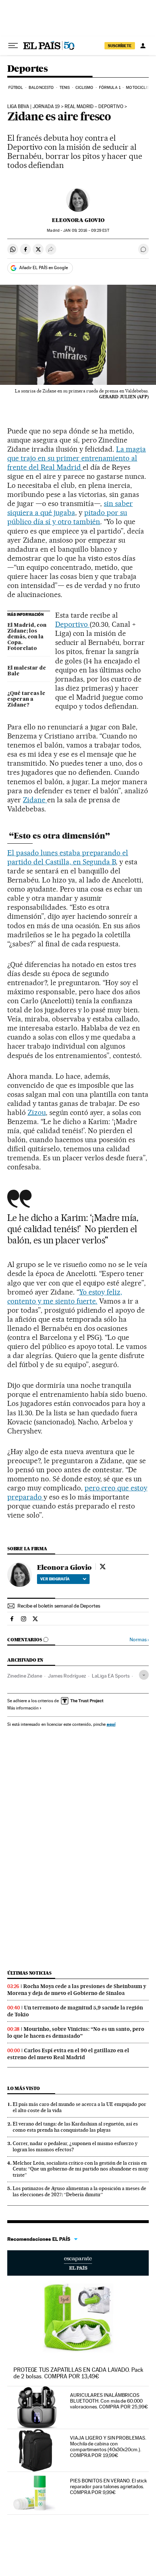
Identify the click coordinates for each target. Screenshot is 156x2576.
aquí (111, 1724)
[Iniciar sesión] (143, 46)
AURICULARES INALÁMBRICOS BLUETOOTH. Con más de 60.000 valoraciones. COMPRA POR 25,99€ (109, 2401)
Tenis (65, 88)
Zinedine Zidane (25, 1676)
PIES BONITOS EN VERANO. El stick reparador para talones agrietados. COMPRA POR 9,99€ (108, 2486)
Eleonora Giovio (78, 220)
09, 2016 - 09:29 (86, 231)
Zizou (37, 1112)
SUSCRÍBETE (120, 46)
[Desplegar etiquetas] (144, 1675)
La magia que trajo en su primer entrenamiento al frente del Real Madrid (77, 458)
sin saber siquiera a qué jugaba (70, 508)
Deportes (27, 69)
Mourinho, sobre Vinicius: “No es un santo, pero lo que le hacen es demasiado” (76, 2032)
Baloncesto (41, 88)
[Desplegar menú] (13, 46)
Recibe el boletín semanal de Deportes (59, 1606)
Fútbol (16, 88)
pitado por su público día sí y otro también (67, 517)
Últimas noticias (29, 1973)
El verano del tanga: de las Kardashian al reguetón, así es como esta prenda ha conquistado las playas (75, 2127)
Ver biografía (55, 1579)
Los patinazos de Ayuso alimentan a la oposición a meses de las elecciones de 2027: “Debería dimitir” (79, 2191)
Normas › (139, 1640)
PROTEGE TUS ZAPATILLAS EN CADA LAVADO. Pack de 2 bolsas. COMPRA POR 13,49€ (78, 2373)
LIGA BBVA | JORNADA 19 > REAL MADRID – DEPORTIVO (65, 107)
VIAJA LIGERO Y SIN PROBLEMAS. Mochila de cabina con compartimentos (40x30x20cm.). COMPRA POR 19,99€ (108, 2447)
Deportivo (72, 624)
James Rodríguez (67, 1676)
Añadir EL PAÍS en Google (44, 268)
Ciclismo (85, 88)
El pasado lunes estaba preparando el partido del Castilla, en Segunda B (68, 857)
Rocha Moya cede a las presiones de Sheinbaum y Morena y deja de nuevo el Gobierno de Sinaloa (77, 1990)
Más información (23, 1708)
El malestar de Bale (27, 671)
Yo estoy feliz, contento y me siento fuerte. (65, 1297)
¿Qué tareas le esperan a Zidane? (26, 699)
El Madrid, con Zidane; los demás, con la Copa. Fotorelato (27, 637)
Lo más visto (24, 2088)
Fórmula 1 (110, 88)
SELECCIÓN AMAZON (78, 2263)
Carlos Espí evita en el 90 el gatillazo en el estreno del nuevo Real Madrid (68, 2054)
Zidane (35, 800)
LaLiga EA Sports (111, 1676)
